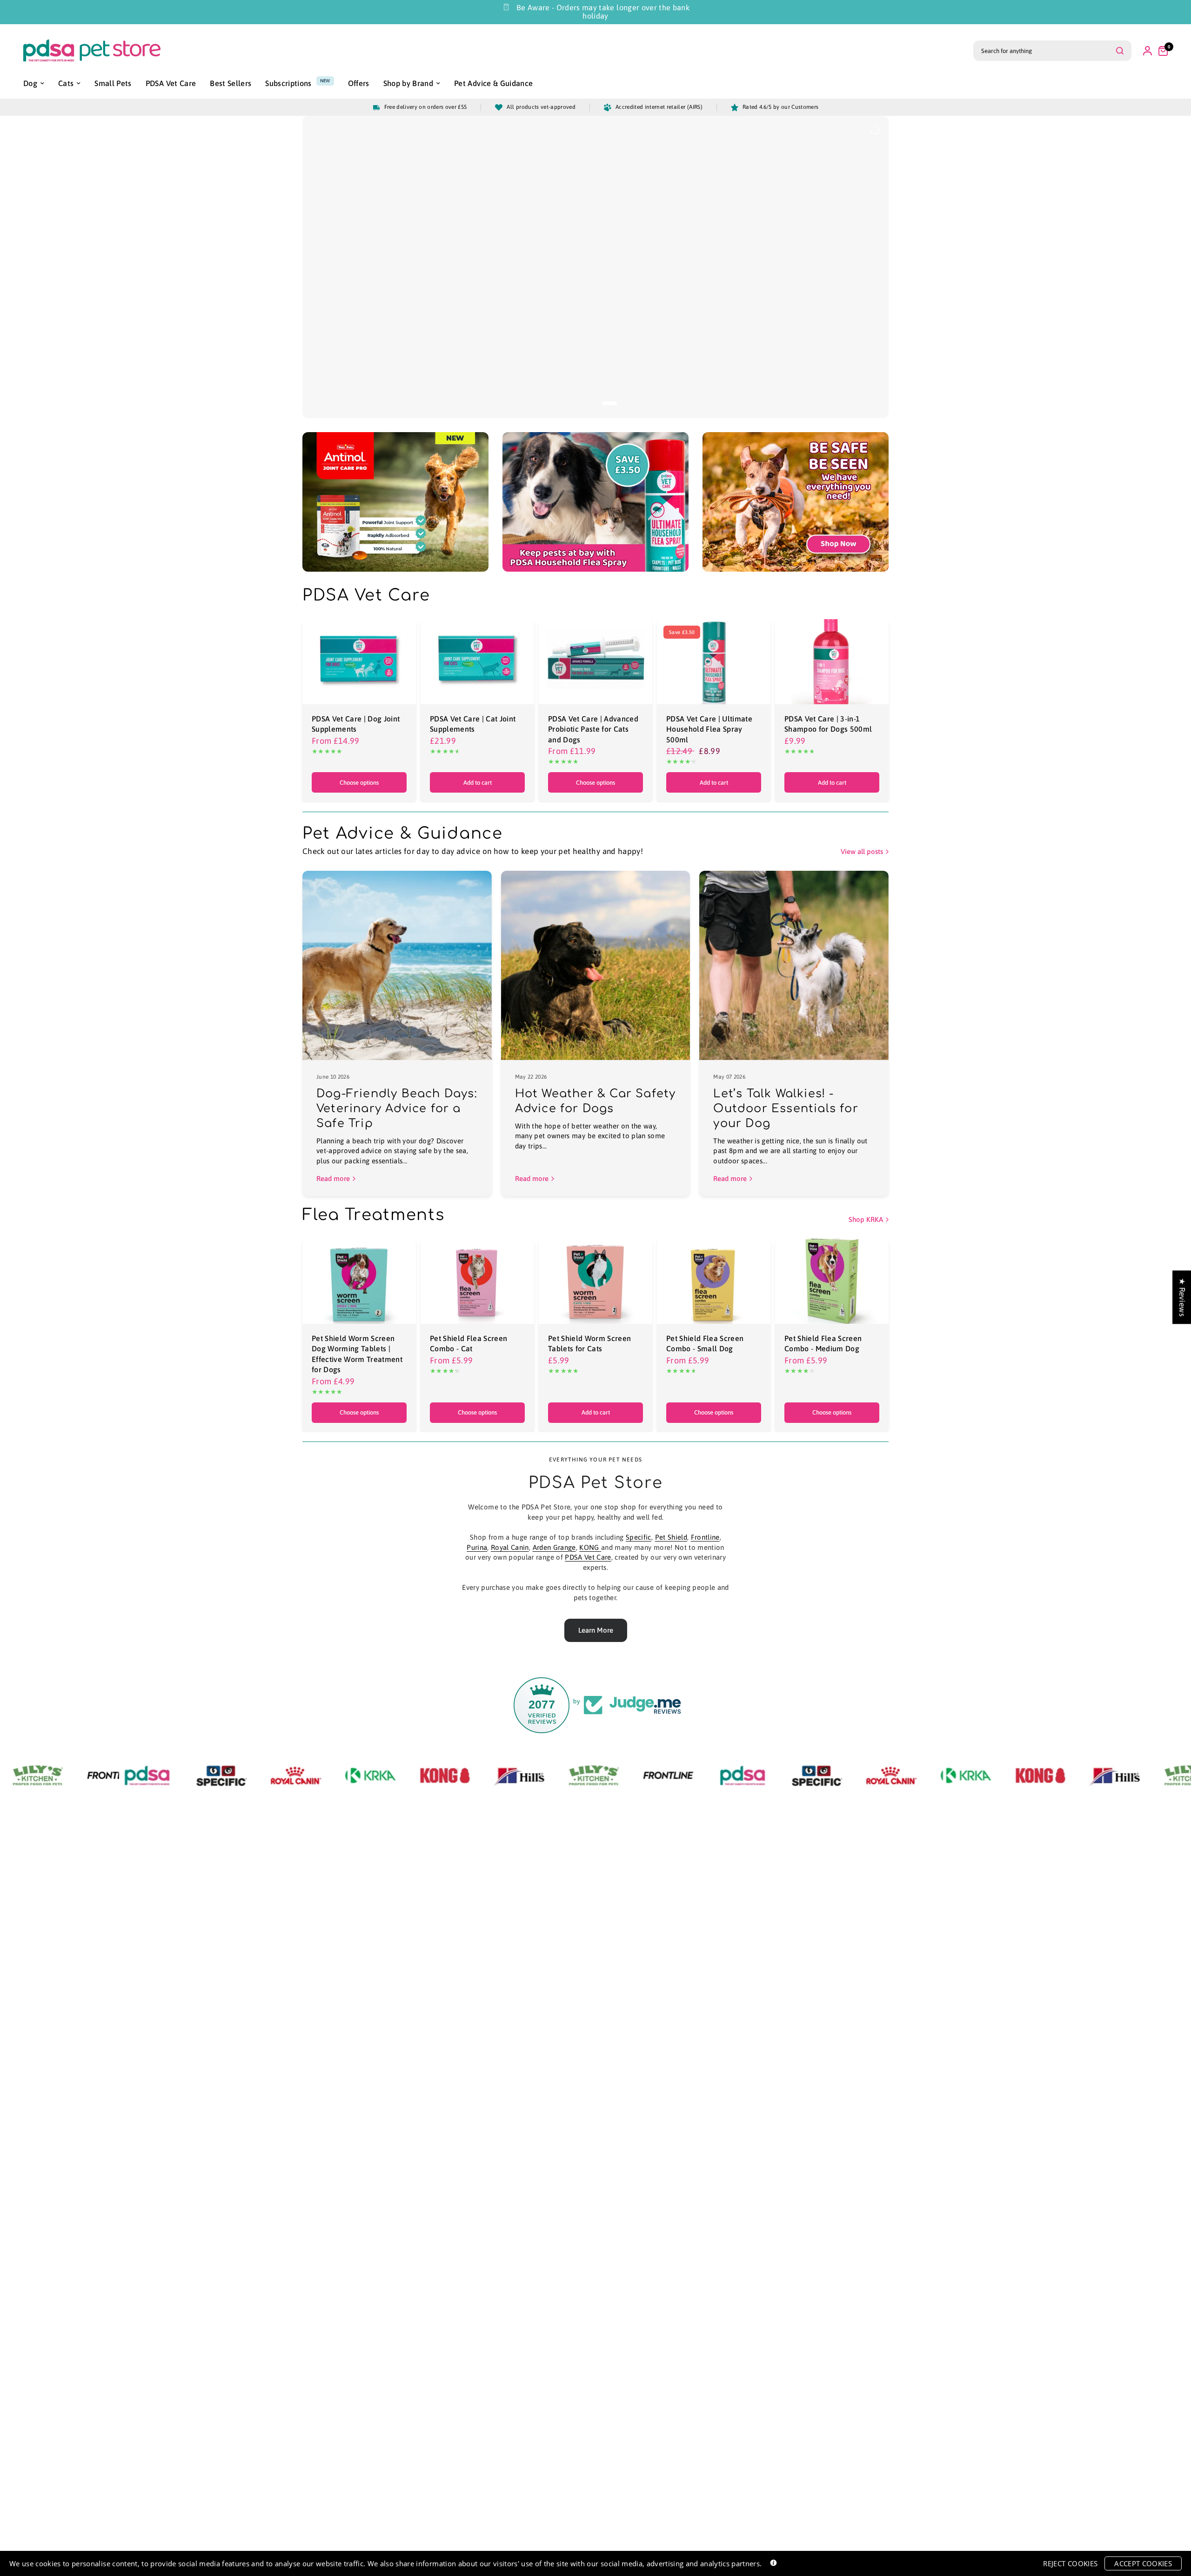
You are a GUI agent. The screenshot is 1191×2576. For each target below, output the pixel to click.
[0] (1161, 51)
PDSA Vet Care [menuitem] (171, 83)
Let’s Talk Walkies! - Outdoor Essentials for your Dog (786, 1109)
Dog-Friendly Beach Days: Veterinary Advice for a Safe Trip (397, 1109)
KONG (590, 1547)
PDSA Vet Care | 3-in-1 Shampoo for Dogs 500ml (828, 724)
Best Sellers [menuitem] (231, 83)
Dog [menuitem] (30, 83)
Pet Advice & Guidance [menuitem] (493, 83)
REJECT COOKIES (1070, 2563)
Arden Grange (554, 1547)
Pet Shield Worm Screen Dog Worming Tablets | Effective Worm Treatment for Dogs (357, 1354)
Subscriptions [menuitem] (288, 83)
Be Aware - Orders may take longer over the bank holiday (603, 12)
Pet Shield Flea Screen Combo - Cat (468, 1343)
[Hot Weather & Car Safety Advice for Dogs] (596, 965)
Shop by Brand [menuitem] (408, 83)
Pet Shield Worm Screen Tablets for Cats (589, 1343)
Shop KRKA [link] (866, 1219)
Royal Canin (510, 1547)
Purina (477, 1547)
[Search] (1120, 51)
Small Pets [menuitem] (113, 83)
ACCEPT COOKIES (1143, 2563)
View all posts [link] (862, 851)
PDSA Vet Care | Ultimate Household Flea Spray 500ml (709, 729)
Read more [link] (333, 1178)
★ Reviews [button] (1182, 1297)
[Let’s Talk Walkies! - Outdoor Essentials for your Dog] (794, 965)
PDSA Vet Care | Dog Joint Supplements (356, 724)
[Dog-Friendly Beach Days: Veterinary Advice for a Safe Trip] (397, 965)
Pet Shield (671, 1537)
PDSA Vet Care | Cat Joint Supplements (473, 724)
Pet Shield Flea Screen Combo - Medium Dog (823, 1343)
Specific (639, 1537)
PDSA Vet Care (588, 1557)
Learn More (596, 1630)
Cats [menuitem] (66, 83)
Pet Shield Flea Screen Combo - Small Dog (705, 1343)
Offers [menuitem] (359, 83)
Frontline (705, 1537)
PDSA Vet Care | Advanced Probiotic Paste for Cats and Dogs (593, 729)
